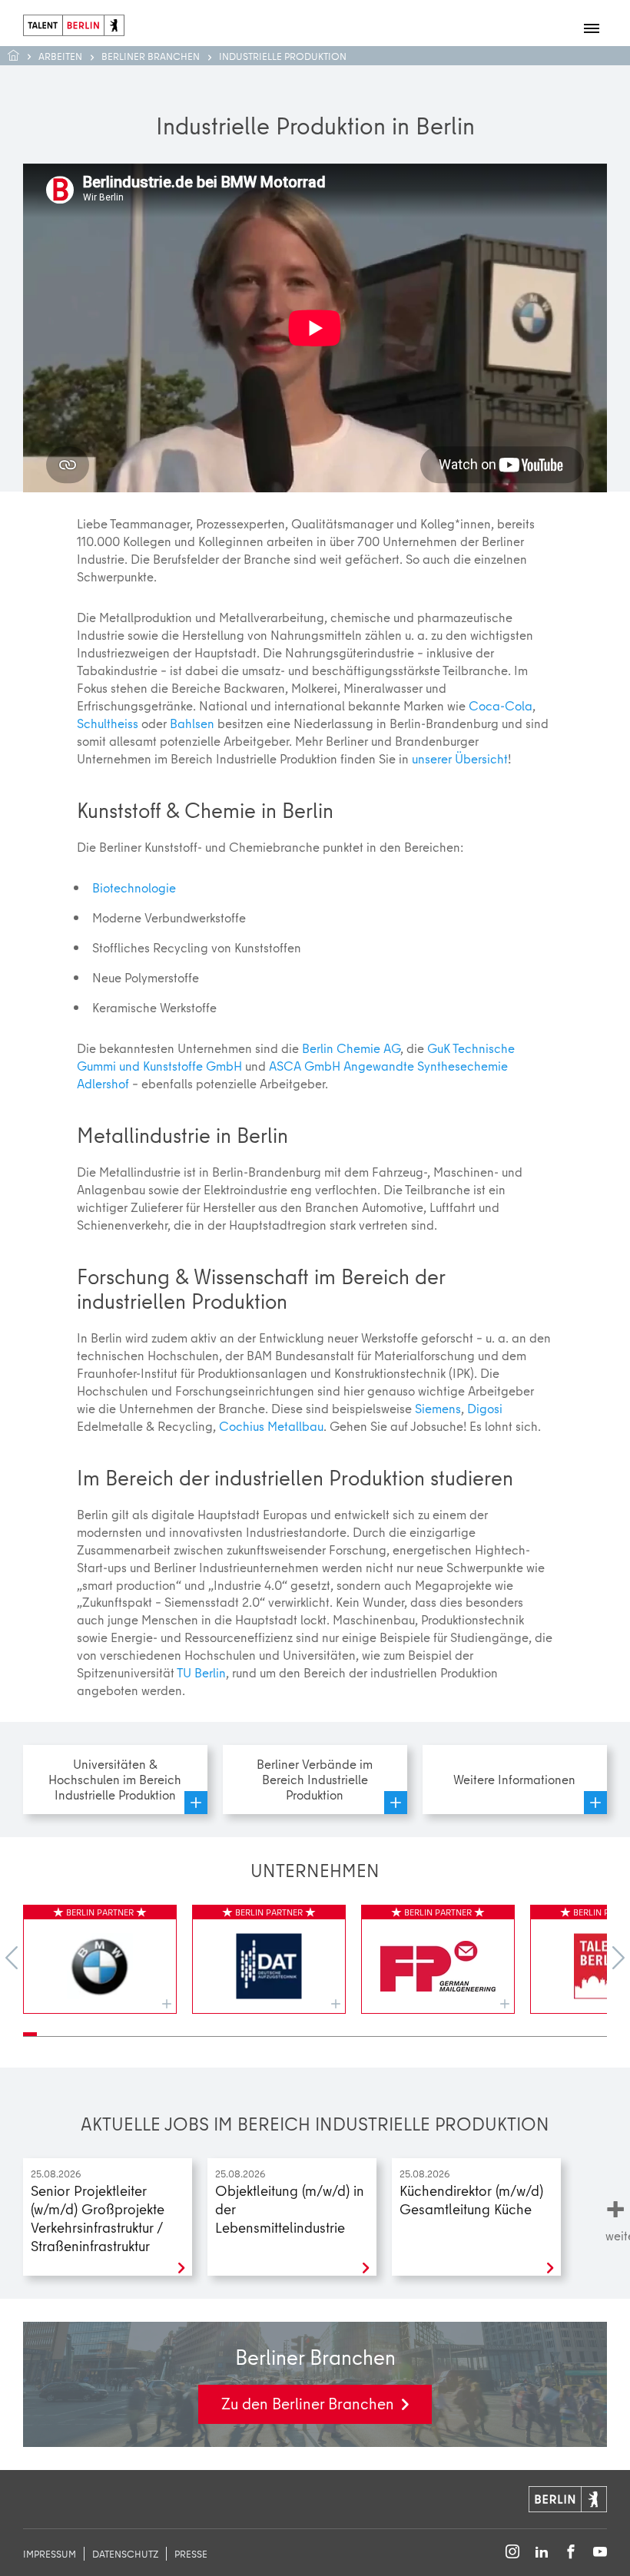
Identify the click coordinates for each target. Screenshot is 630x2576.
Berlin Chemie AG (351, 1048)
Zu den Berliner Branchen (308, 2404)
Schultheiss (108, 723)
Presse (191, 2554)
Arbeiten (60, 56)
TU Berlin (201, 1672)
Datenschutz (125, 2554)
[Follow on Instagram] (512, 2553)
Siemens (438, 1408)
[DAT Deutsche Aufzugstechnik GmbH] (269, 1959)
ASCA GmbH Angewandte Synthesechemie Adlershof (292, 1074)
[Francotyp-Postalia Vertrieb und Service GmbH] (438, 1959)
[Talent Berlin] (74, 23)
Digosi (485, 1408)
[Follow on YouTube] (600, 2553)
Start (21, 56)
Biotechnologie (134, 887)
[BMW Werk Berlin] (100, 1959)
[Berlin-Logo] (568, 2497)
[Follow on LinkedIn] (542, 2553)
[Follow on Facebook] (571, 2553)
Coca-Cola (501, 705)
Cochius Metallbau (271, 1426)
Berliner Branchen (151, 56)
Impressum (50, 2554)
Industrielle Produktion (283, 56)
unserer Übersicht (460, 758)
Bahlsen (192, 723)
